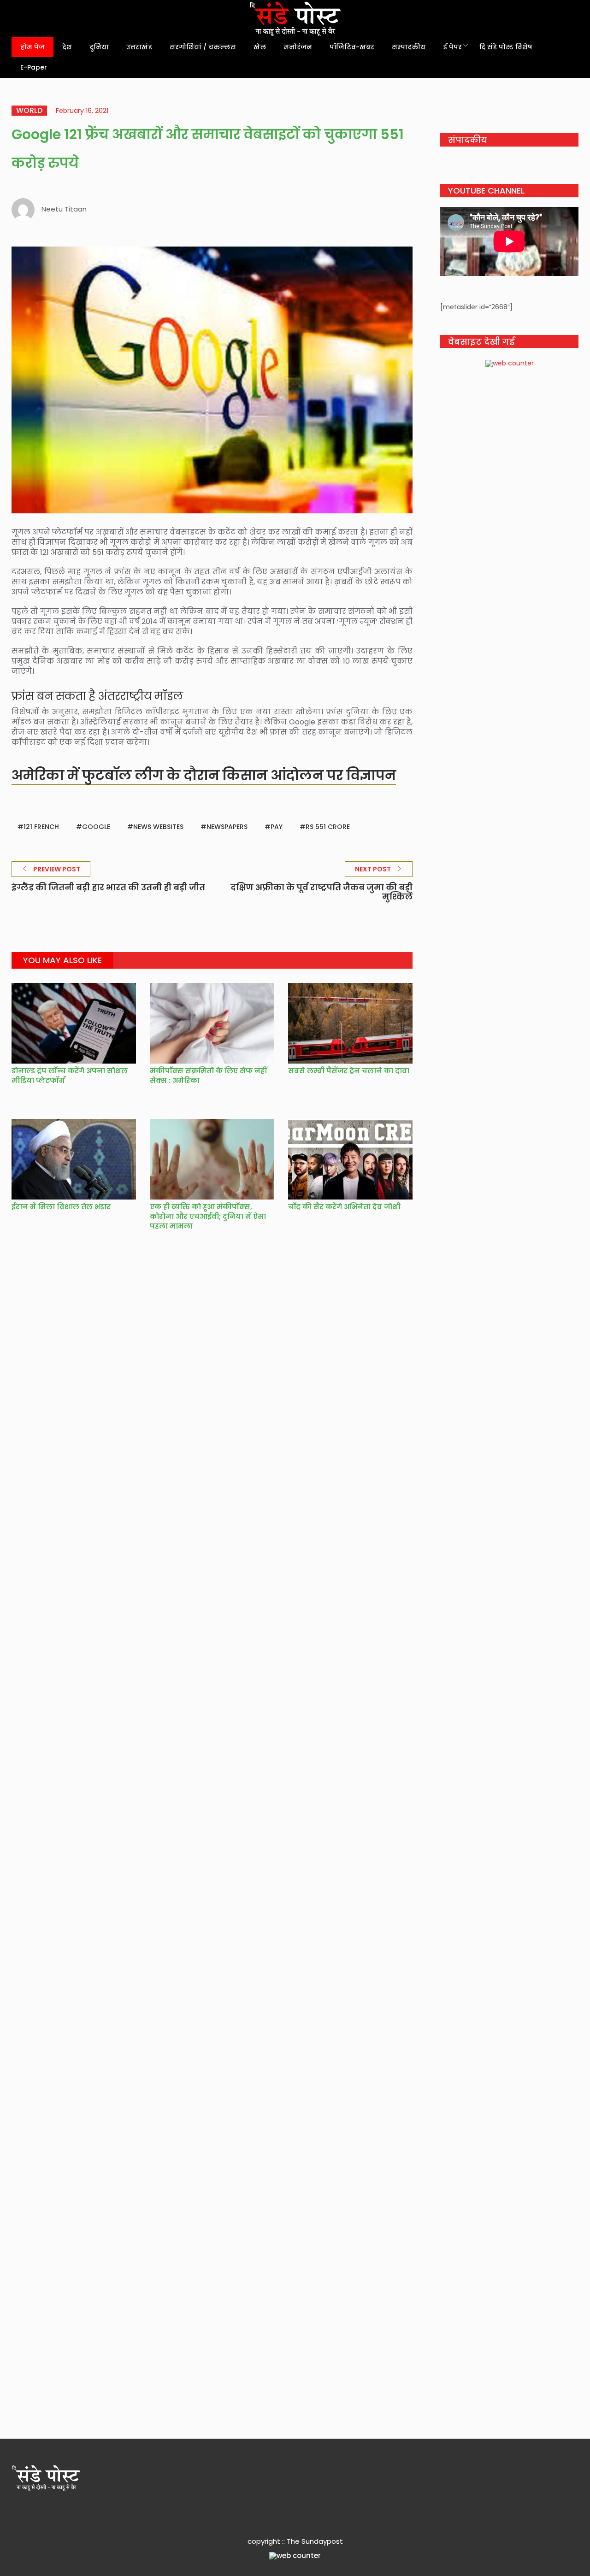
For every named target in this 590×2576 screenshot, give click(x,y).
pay (277, 827)
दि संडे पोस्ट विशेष (506, 47)
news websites (158, 827)
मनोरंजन (298, 47)
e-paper (34, 67)
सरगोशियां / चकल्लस (203, 47)
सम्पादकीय (409, 47)
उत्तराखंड (139, 47)
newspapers (227, 827)
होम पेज (32, 47)
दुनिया (99, 47)
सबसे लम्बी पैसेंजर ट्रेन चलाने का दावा (350, 1071)
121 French (41, 827)
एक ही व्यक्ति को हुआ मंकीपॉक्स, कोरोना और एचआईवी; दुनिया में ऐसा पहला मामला (208, 1216)
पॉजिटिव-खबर (352, 47)
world (29, 111)
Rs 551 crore (328, 827)
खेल (260, 47)
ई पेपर (452, 47)
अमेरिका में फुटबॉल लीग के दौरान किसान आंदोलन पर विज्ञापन (204, 775)
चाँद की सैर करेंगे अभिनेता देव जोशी (344, 1207)
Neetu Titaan (64, 209)
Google (96, 827)
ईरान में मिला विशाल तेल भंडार (61, 1207)
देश (67, 47)
